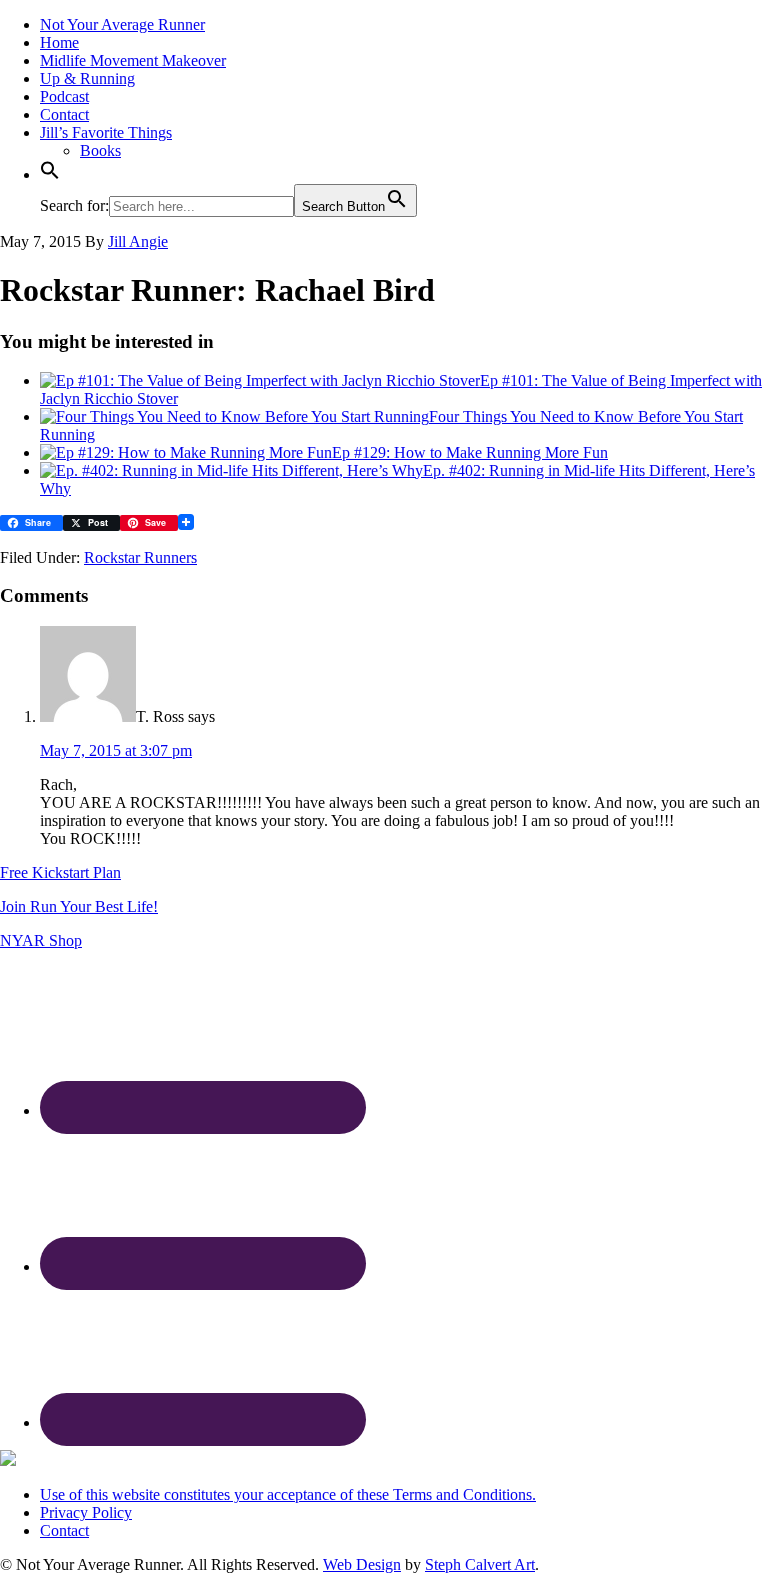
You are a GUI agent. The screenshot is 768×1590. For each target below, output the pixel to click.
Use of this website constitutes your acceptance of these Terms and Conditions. (288, 1494)
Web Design (362, 1564)
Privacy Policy (86, 1512)
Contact (64, 1530)
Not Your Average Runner (122, 24)
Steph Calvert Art (480, 1564)
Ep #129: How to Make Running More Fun (470, 452)
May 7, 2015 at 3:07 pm (116, 750)
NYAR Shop (41, 940)
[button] (50, 174)
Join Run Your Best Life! (79, 906)
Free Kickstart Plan (60, 872)
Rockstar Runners (140, 557)
